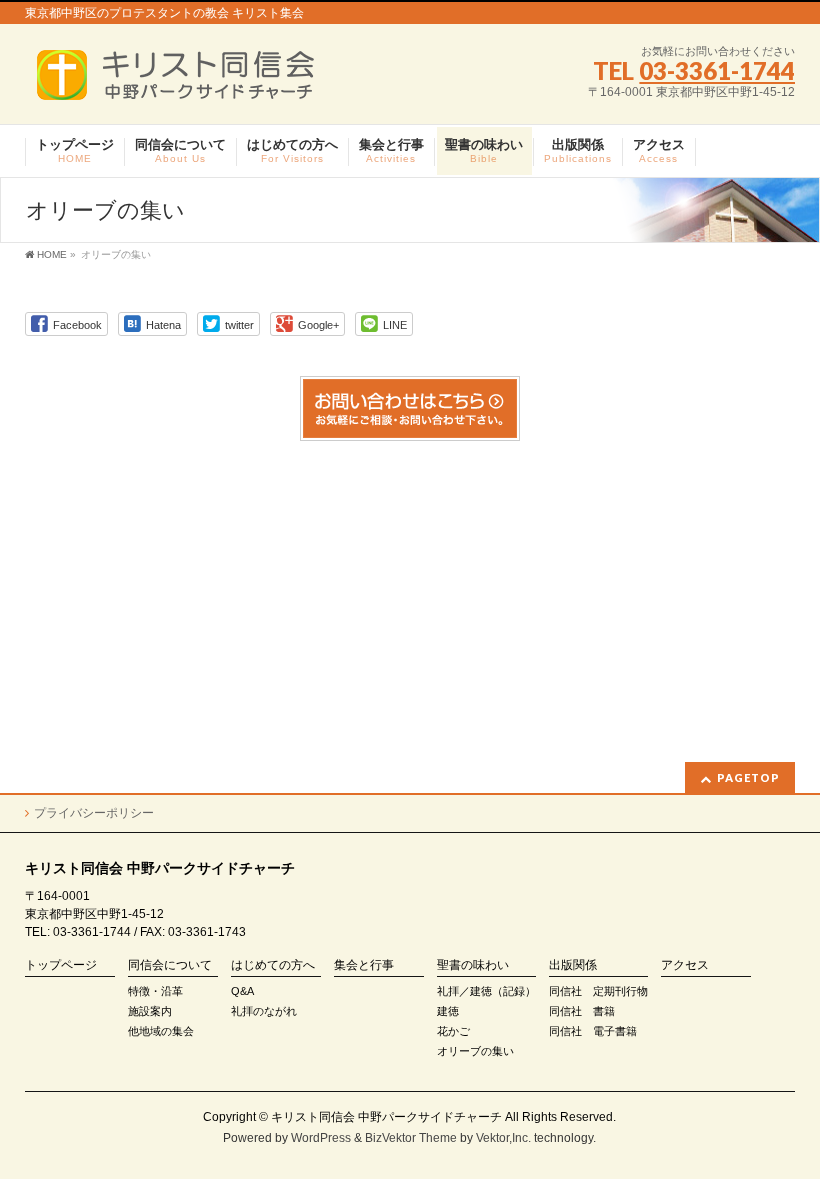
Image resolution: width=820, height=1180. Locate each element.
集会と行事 (364, 965)
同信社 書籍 (582, 1011)
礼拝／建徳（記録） (486, 991)
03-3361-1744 (717, 70)
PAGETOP (748, 777)
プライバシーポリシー (94, 813)
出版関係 (573, 965)
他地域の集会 (161, 1031)
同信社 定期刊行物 (598, 991)
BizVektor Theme (411, 1138)
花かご (453, 1031)
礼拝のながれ (264, 1011)
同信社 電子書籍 (593, 1031)
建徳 (448, 1011)
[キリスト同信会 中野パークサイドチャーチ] (185, 81)
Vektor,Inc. (503, 1138)
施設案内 (150, 1011)
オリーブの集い (475, 1051)
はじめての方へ (273, 965)
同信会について (170, 965)
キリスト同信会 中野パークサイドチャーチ (386, 1117)
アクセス (685, 965)
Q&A (242, 991)
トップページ (61, 965)
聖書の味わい (473, 965)
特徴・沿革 (155, 991)
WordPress (321, 1138)
